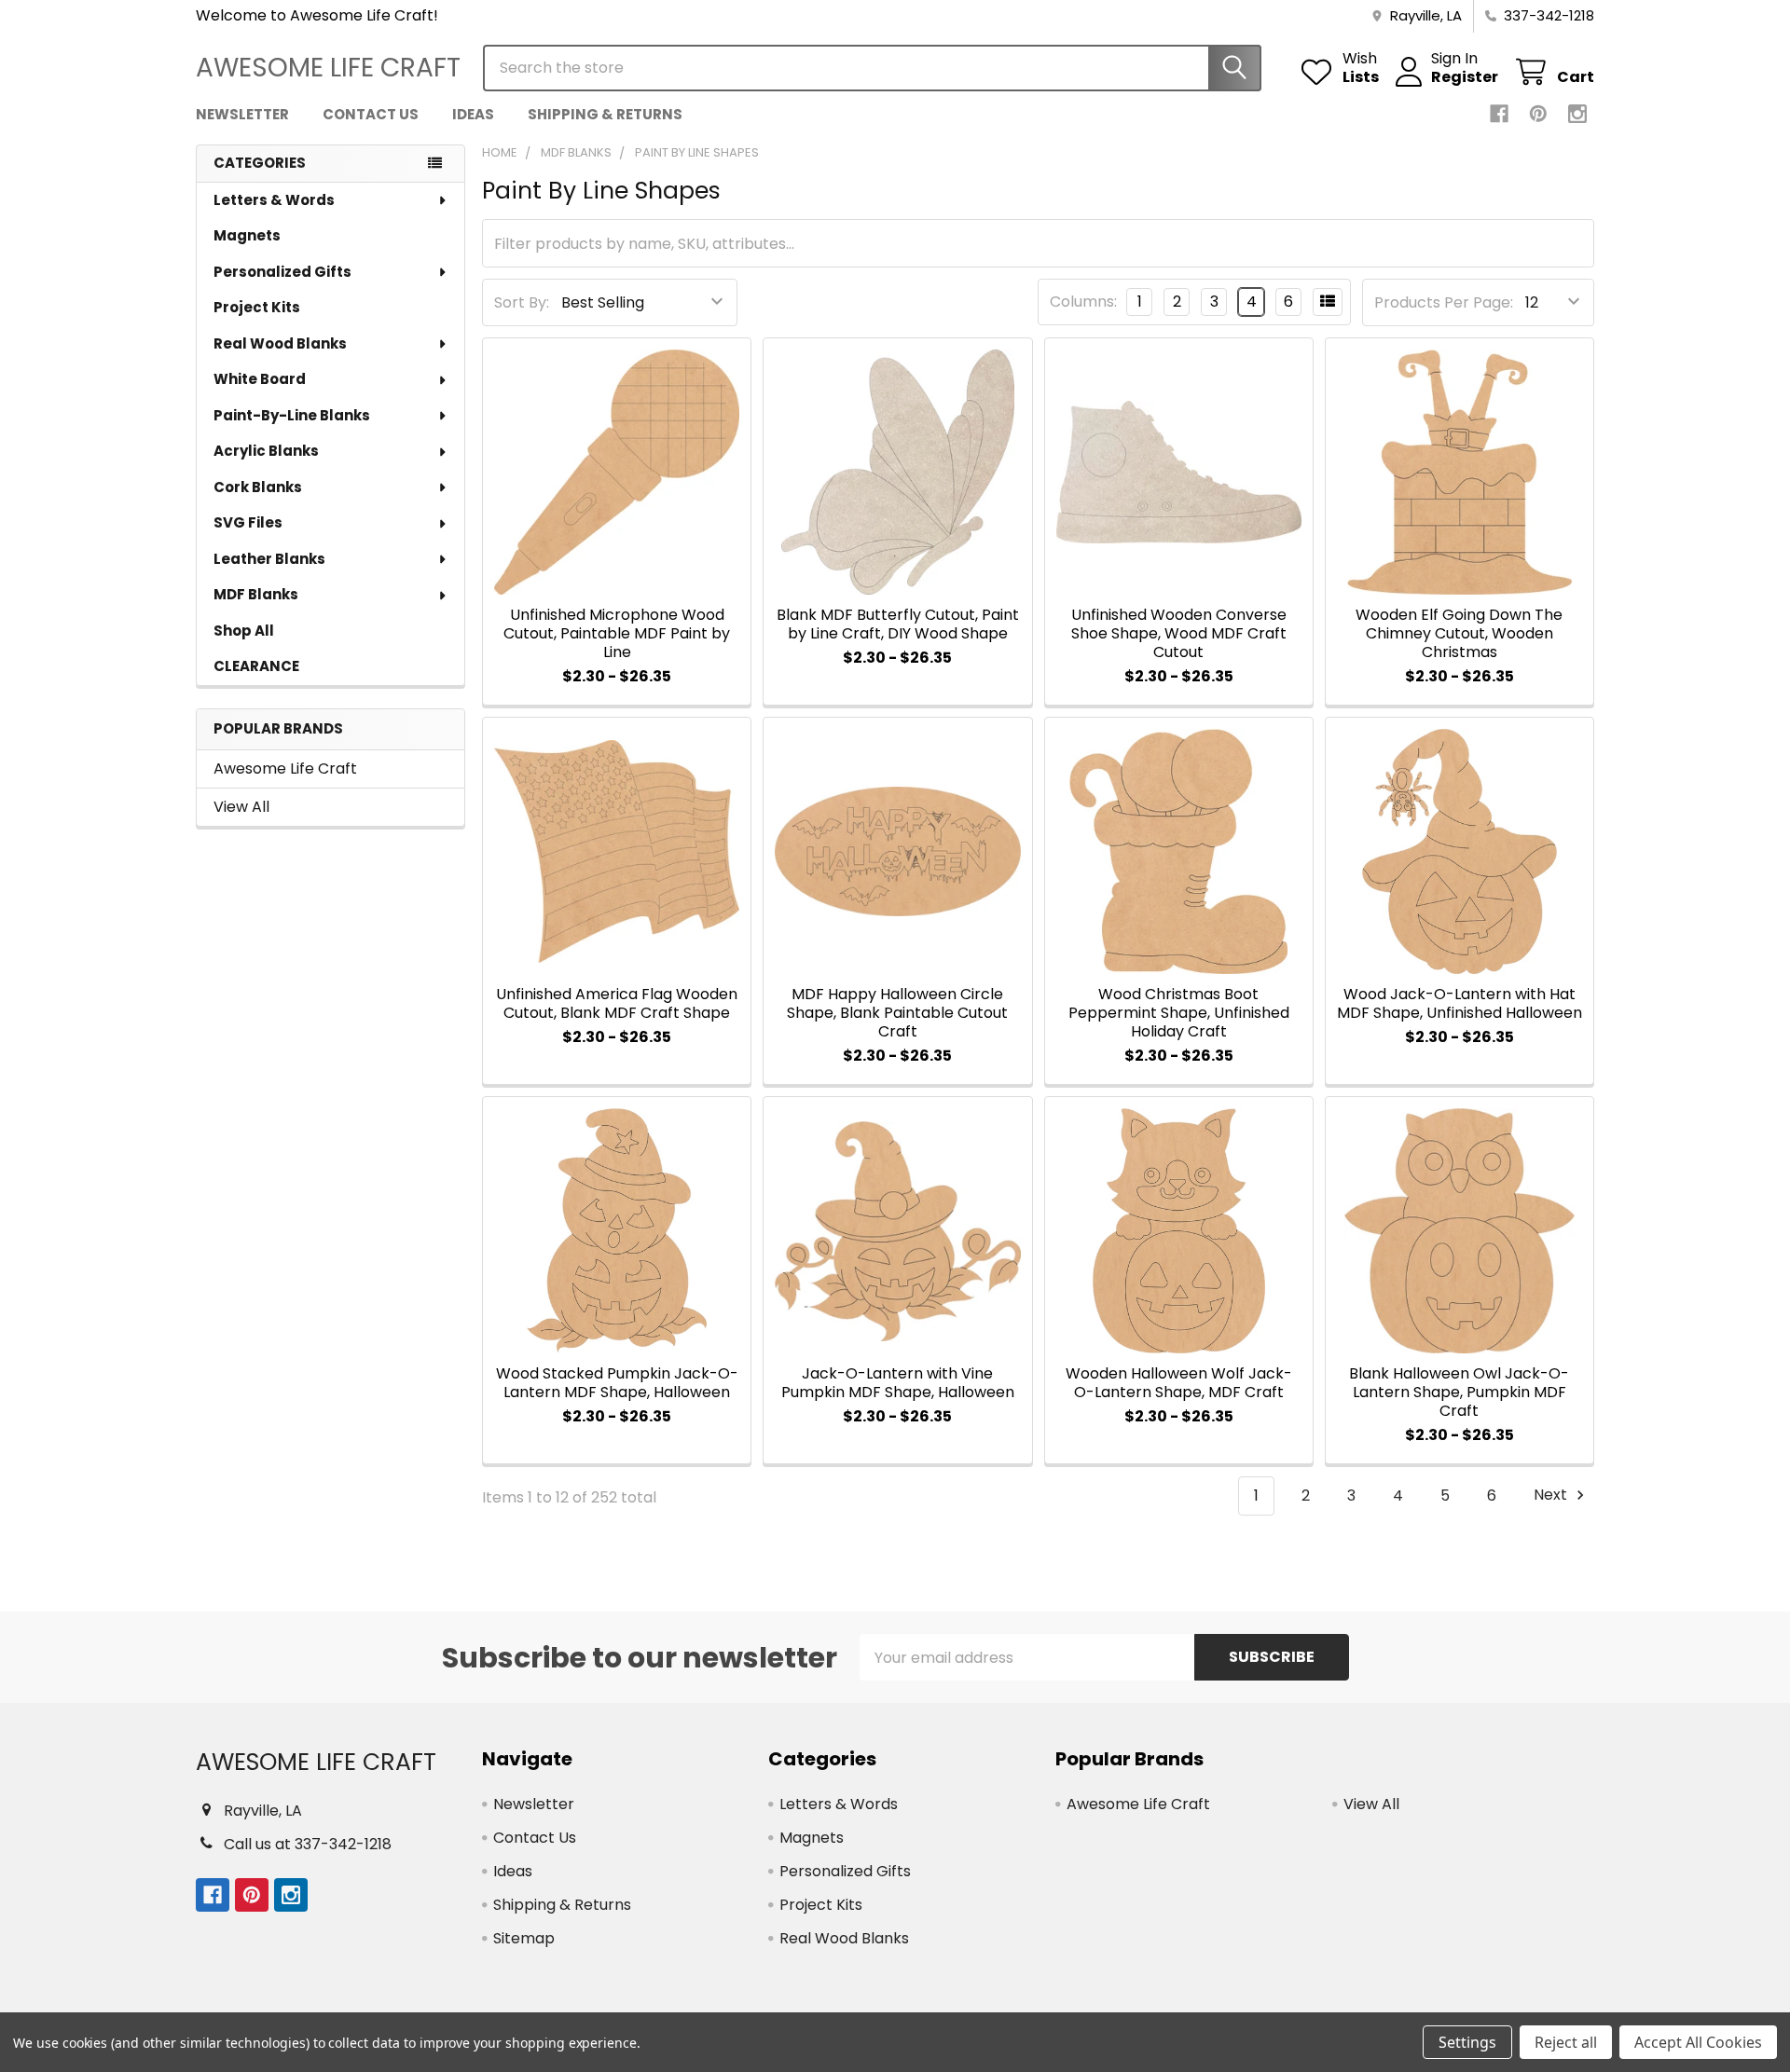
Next (1552, 1496)
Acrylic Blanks (266, 451)
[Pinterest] (1538, 114)
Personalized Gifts (282, 272)
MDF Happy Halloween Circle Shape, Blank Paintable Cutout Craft (897, 1013)
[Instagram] (1577, 114)
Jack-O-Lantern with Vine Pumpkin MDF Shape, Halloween (898, 1383)
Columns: (1083, 302)
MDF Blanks (256, 594)
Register (1465, 77)
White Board (260, 379)
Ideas (473, 114)
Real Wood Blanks (280, 343)
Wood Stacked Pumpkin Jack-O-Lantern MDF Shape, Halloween (617, 1383)
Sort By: (522, 302)
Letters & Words (274, 200)
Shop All (244, 631)
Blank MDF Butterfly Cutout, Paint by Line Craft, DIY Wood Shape (898, 624)
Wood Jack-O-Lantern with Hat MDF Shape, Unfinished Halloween (1460, 1003)
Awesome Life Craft (285, 768)
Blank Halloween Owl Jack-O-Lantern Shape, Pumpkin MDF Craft (1459, 1392)
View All (241, 807)
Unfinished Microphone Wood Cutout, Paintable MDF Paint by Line (617, 633)
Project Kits (257, 307)
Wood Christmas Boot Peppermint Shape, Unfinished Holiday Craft (1179, 1013)
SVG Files (248, 522)
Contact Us (371, 114)
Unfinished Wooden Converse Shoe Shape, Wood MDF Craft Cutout (1179, 633)
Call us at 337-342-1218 (308, 1844)
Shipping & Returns (605, 114)
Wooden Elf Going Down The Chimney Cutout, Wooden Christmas (1459, 633)
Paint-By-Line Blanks (292, 415)
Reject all (1566, 2042)
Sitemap (524, 1938)
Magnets (247, 235)
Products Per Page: (1444, 302)
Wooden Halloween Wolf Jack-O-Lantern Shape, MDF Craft (1179, 1383)
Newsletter (242, 114)
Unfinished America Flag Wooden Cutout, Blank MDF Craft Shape (617, 1003)
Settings (1467, 2042)
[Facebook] (1499, 114)
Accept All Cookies (1698, 2042)
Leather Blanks (269, 559)
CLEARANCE (256, 666)
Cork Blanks (258, 487)
